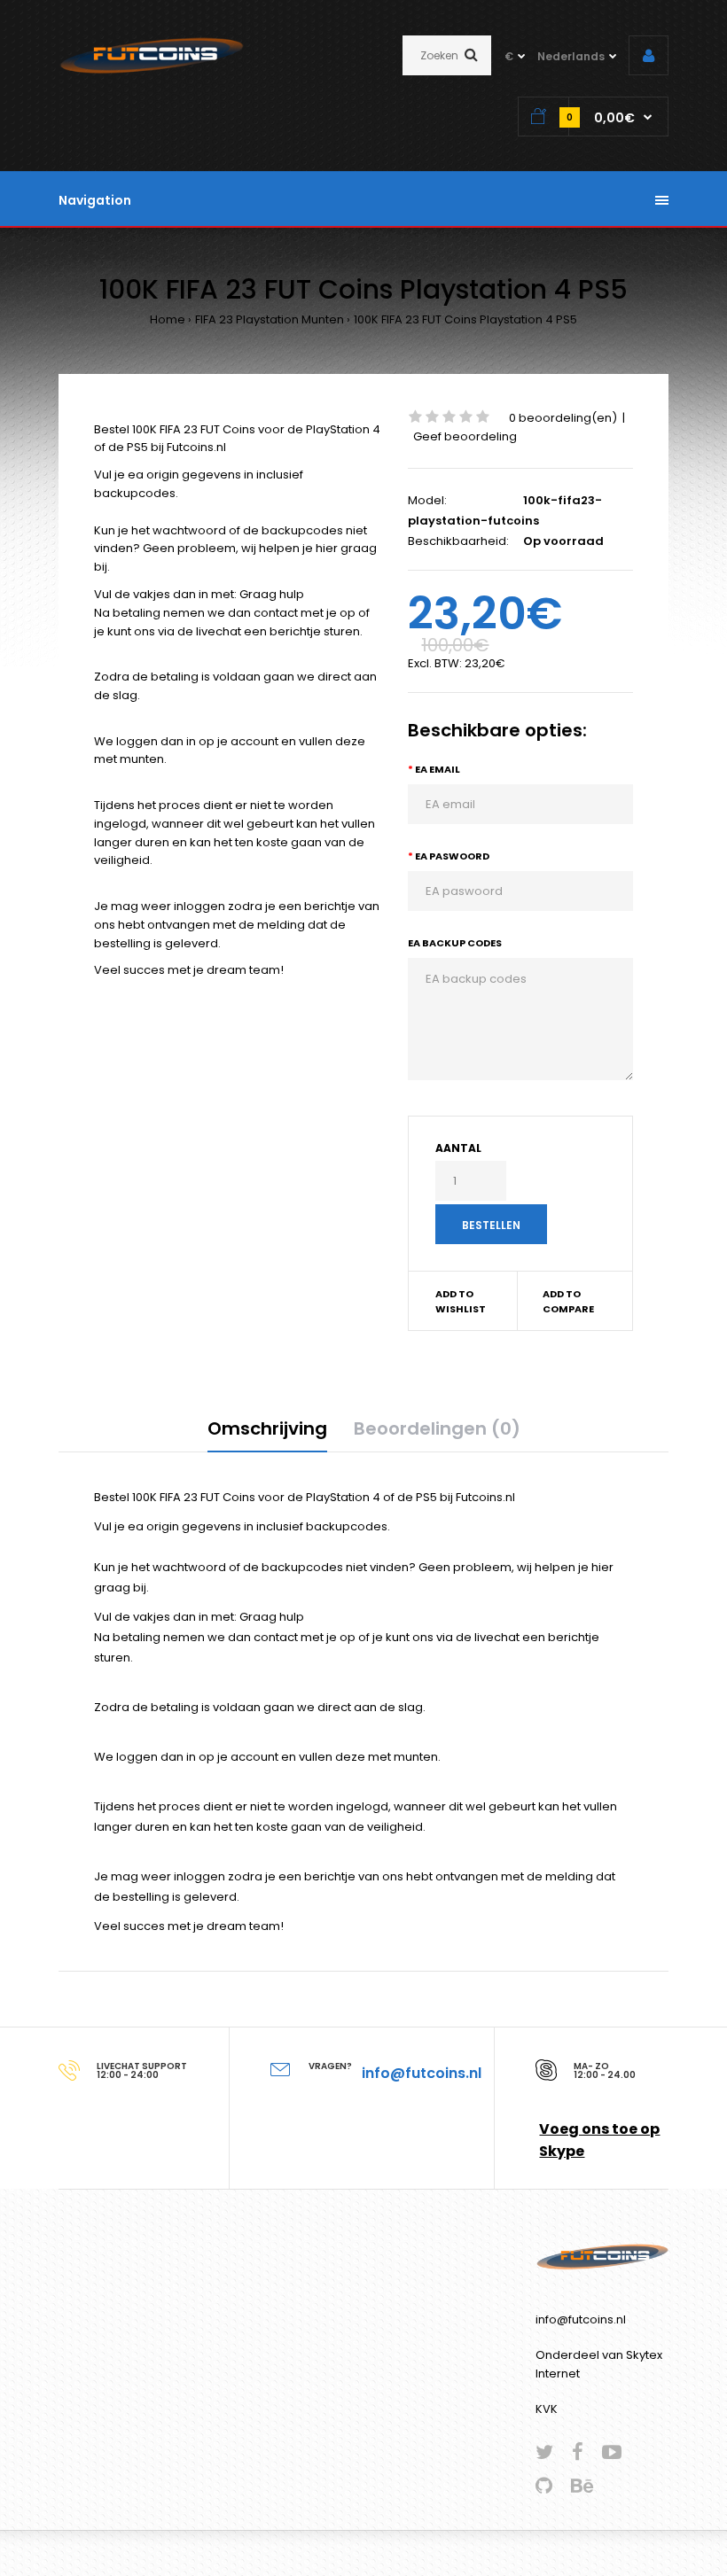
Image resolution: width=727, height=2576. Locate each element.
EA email (438, 769)
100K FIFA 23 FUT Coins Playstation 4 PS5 (465, 319)
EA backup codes (455, 943)
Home (168, 319)
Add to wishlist (461, 1302)
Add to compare (568, 1302)
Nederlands (571, 56)
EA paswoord (452, 856)
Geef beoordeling (465, 436)
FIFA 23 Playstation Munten (270, 319)
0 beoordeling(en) (563, 418)
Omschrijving (267, 1428)
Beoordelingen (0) (437, 1428)
